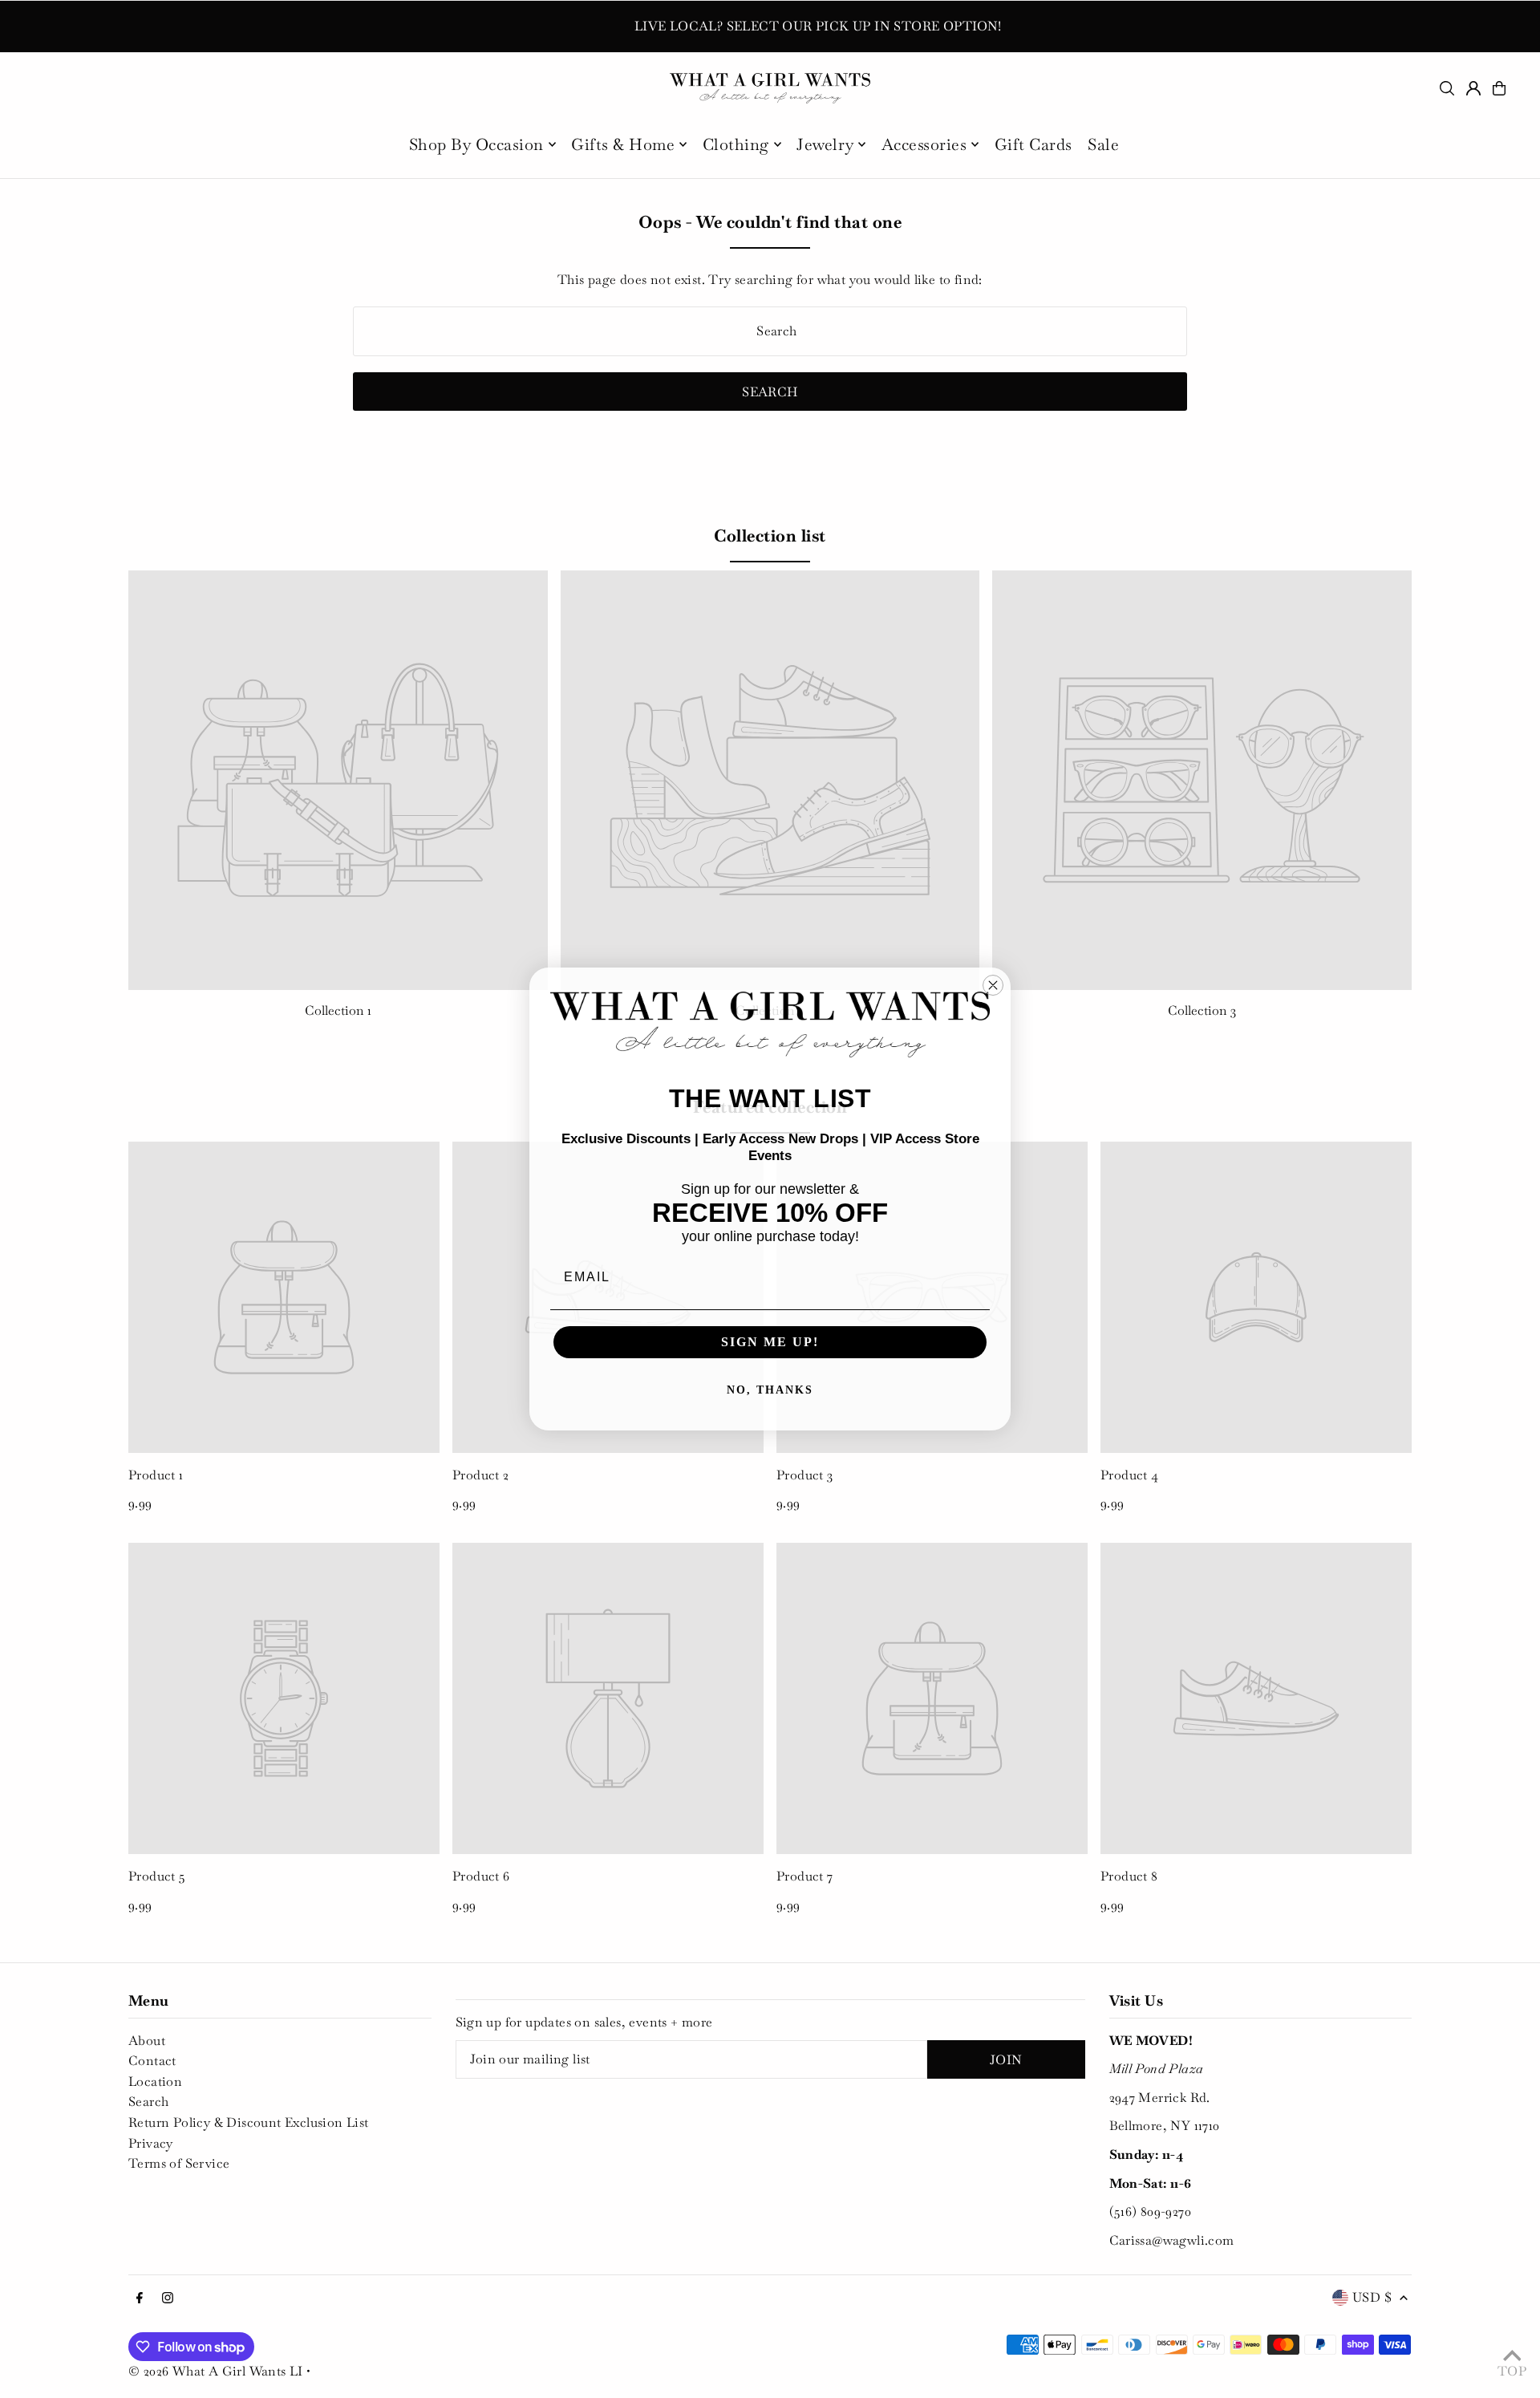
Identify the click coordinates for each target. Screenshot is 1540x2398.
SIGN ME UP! (770, 1342)
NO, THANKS (770, 1390)
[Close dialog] (993, 985)
